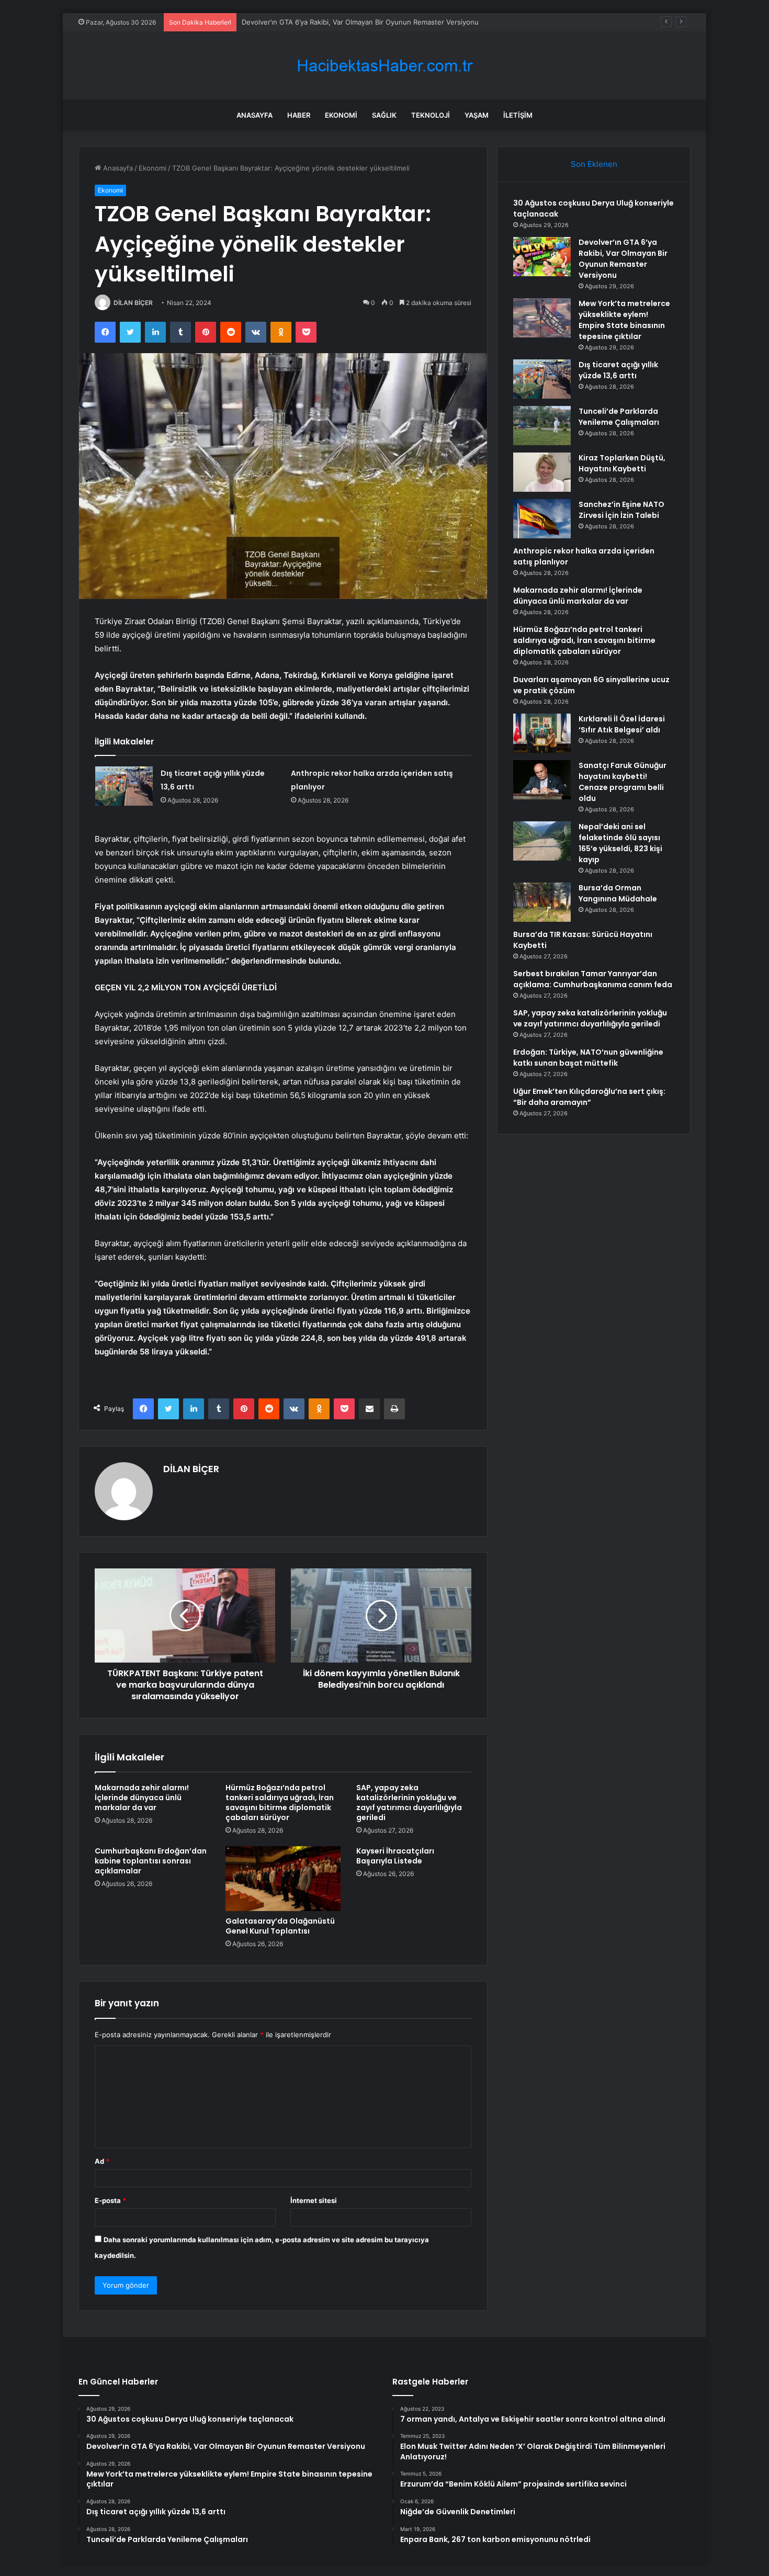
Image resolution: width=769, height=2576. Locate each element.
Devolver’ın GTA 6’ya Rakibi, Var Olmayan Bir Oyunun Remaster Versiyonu (623, 259)
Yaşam (477, 115)
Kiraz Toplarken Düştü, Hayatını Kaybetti (622, 463)
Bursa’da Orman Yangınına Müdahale (618, 893)
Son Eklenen (594, 164)
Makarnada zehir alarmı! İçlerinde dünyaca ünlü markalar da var (142, 1798)
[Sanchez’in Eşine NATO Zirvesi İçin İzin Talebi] (542, 519)
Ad (102, 2161)
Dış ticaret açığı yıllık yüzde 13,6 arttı (618, 370)
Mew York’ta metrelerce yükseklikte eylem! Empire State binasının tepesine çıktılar (376, 22)
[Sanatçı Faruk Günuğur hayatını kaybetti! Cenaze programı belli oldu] (542, 780)
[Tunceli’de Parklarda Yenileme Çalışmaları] (542, 426)
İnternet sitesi (314, 2200)
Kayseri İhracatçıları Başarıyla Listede (395, 1856)
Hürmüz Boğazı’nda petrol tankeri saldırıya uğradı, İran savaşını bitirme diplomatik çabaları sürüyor (280, 1803)
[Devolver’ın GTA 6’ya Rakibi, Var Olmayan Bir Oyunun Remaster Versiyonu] (542, 257)
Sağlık (384, 115)
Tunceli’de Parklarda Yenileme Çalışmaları (619, 417)
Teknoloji (431, 115)
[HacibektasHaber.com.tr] (384, 66)
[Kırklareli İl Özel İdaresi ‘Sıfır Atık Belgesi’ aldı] (542, 733)
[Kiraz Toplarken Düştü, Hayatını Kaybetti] (542, 472)
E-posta (110, 2200)
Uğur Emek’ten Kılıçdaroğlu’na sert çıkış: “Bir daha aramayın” (589, 1097)
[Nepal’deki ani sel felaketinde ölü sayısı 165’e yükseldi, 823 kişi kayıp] (542, 841)
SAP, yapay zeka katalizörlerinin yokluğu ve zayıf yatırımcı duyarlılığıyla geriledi (409, 1803)
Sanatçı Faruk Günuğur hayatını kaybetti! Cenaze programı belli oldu (623, 782)
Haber (299, 115)
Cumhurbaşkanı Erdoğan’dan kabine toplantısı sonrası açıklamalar (151, 1861)
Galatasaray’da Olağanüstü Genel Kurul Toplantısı (280, 1926)
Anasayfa (255, 115)
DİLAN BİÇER (133, 303)
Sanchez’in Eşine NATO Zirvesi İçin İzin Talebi (621, 510)
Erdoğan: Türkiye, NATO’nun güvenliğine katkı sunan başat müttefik (588, 1058)
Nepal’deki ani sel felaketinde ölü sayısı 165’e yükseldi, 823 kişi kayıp (620, 843)
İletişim (518, 115)
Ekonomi (341, 115)
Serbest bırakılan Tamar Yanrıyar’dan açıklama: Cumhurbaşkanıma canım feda (593, 979)
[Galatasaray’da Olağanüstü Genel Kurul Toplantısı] (283, 1879)
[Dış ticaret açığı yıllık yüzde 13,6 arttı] (124, 786)
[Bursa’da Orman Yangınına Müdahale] (542, 902)
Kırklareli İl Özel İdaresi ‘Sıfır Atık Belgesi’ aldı (622, 724)
